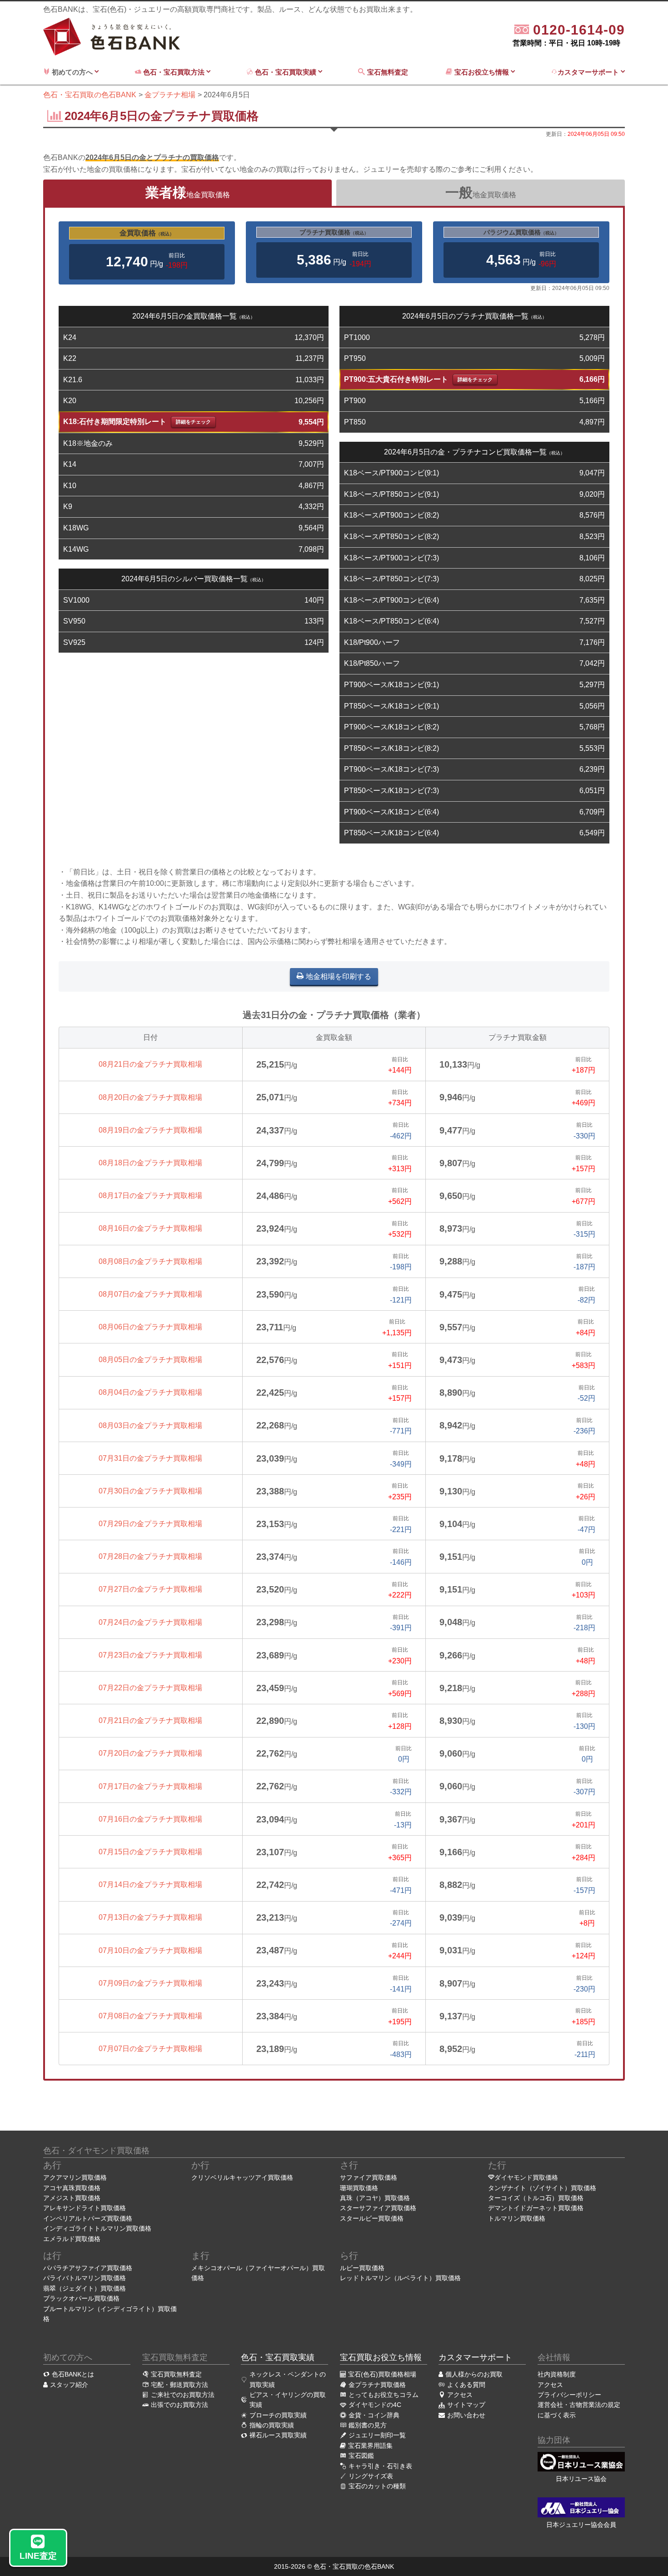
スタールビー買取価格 (372, 2218)
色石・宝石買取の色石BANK (354, 2566)
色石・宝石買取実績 (286, 72)
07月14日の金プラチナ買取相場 (150, 1885)
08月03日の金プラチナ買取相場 (150, 1425)
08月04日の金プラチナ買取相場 (150, 1392)
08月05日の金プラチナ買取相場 (150, 1360)
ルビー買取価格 (362, 2268)
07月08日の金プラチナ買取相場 (150, 2016)
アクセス (550, 2385)
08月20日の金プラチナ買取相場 (150, 1097)
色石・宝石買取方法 (174, 72)
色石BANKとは (73, 2374)
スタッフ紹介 (69, 2385)
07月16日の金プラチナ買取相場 (150, 1819)
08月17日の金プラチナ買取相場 (150, 1196)
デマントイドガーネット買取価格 (536, 2208)
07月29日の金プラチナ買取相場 (150, 1524)
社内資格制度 (557, 2374)
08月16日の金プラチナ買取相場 (150, 1228)
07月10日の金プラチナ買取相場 (150, 1950)
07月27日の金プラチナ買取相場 (150, 1589)
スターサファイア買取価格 (378, 2208)
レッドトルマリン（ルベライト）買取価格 (400, 2278)
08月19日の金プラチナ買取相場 (150, 1130)
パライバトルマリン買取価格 (85, 2278)
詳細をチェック (193, 422)
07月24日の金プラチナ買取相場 (150, 1622)
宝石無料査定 (389, 72)
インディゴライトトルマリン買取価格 (97, 2228)
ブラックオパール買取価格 (81, 2298)
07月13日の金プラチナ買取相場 (150, 1917)
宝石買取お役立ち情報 (381, 2357)
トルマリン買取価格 (517, 2218)
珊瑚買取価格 (359, 2188)
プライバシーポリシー (569, 2395)
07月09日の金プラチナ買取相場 (150, 1983)
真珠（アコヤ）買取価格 (375, 2198)
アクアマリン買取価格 (75, 2177)
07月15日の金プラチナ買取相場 (150, 1852)
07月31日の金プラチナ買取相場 (150, 1458)
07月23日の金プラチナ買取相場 (150, 1655)
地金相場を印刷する (339, 976)
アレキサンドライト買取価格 (85, 2208)
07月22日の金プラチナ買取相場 (150, 1688)
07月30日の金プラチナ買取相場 (150, 1491)
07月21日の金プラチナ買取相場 (150, 1720)
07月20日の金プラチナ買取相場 (150, 1753)
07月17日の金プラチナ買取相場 (150, 1786)
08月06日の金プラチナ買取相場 (150, 1327)
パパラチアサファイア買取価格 (88, 2268)
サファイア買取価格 (369, 2177)
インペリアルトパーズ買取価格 (88, 2218)
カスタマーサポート (589, 72)
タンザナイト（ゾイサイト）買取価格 (542, 2188)
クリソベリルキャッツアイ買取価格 (242, 2177)
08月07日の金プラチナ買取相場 (150, 1294)
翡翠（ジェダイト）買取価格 (85, 2288)
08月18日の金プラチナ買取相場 (150, 1163)
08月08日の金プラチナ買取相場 (150, 1261)
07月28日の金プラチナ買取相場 (150, 1556)
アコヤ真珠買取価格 (72, 2188)
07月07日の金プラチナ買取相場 (150, 2049)
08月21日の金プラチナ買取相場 (150, 1064)
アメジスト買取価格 (72, 2198)
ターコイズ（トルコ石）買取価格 (536, 2198)
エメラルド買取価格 (72, 2239)
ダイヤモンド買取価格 (526, 2177)
